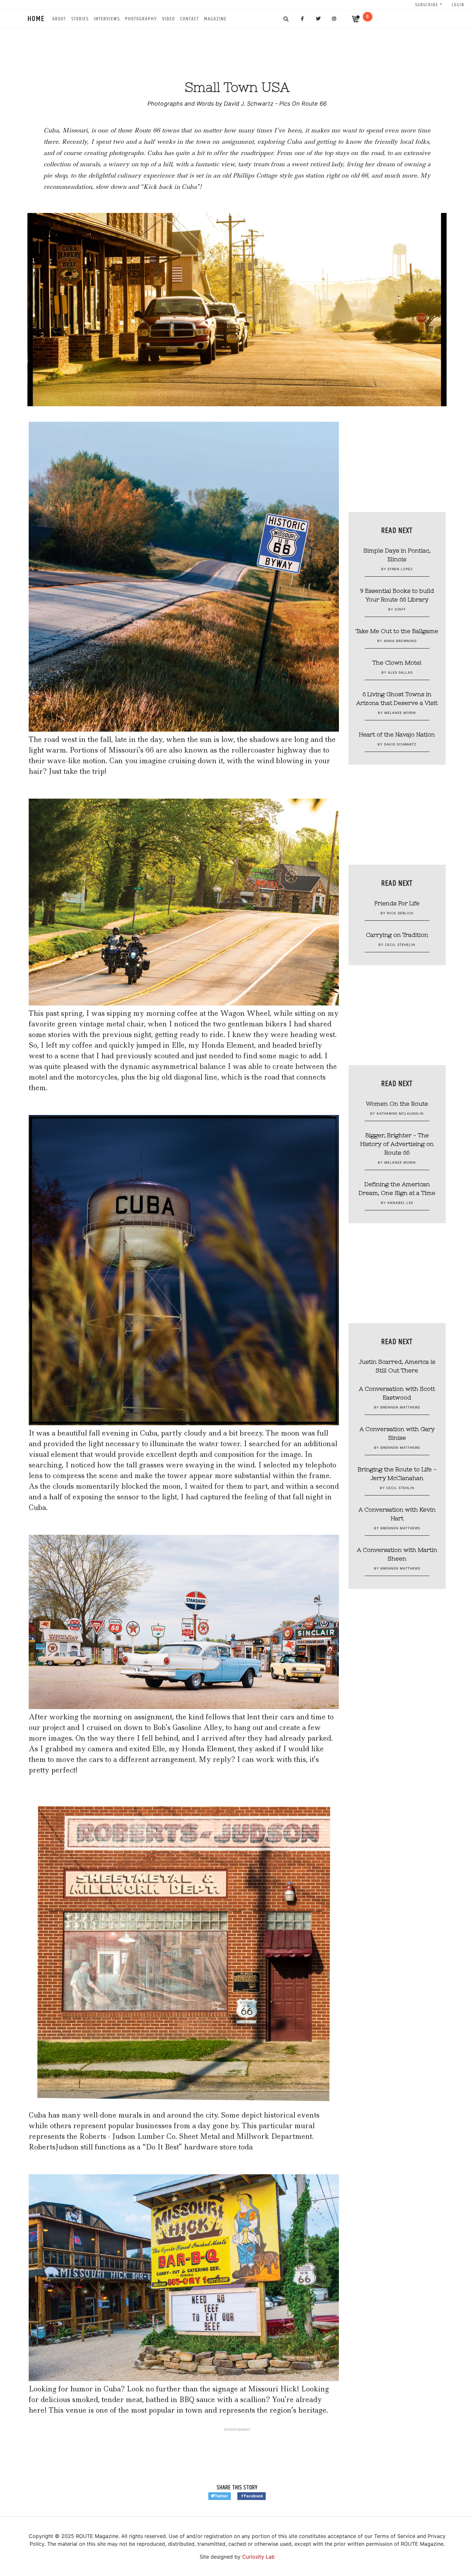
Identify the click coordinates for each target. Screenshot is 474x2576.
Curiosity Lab (258, 2557)
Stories (80, 19)
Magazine (215, 19)
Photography (141, 19)
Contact (190, 19)
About (59, 19)
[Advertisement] (237, 48)
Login (458, 5)
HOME (36, 19)
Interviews (107, 19)
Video (169, 19)
